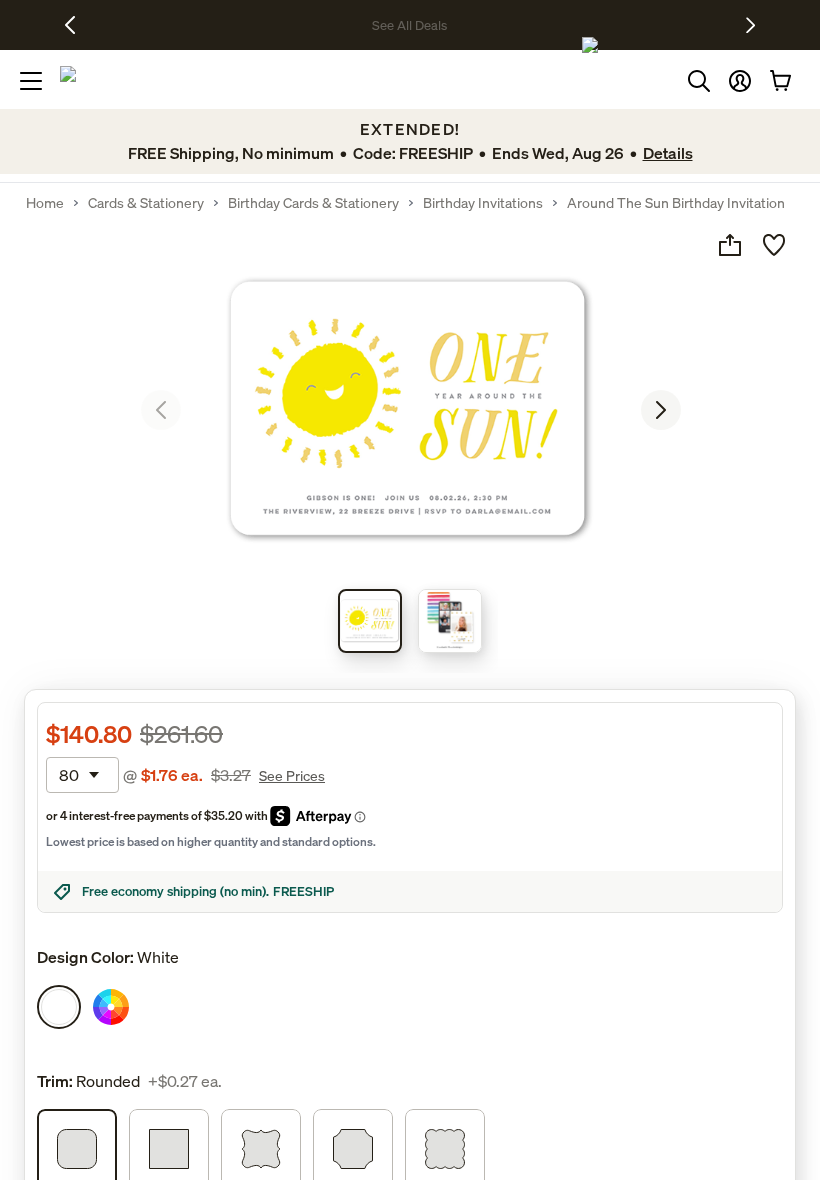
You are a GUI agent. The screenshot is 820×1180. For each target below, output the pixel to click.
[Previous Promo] (77, 25)
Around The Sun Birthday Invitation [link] (676, 203)
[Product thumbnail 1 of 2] (370, 621)
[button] (740, 81)
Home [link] (45, 203)
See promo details (635, 25)
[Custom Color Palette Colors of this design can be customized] (111, 1007)
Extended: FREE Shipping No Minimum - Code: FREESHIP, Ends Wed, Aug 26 (355, 25)
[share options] (730, 245)
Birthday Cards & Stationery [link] (313, 203)
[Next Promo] (750, 25)
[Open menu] (31, 81)
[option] (59, 1007)
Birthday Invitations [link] (483, 203)
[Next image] (661, 410)
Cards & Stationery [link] (146, 203)
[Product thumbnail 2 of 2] (450, 621)
